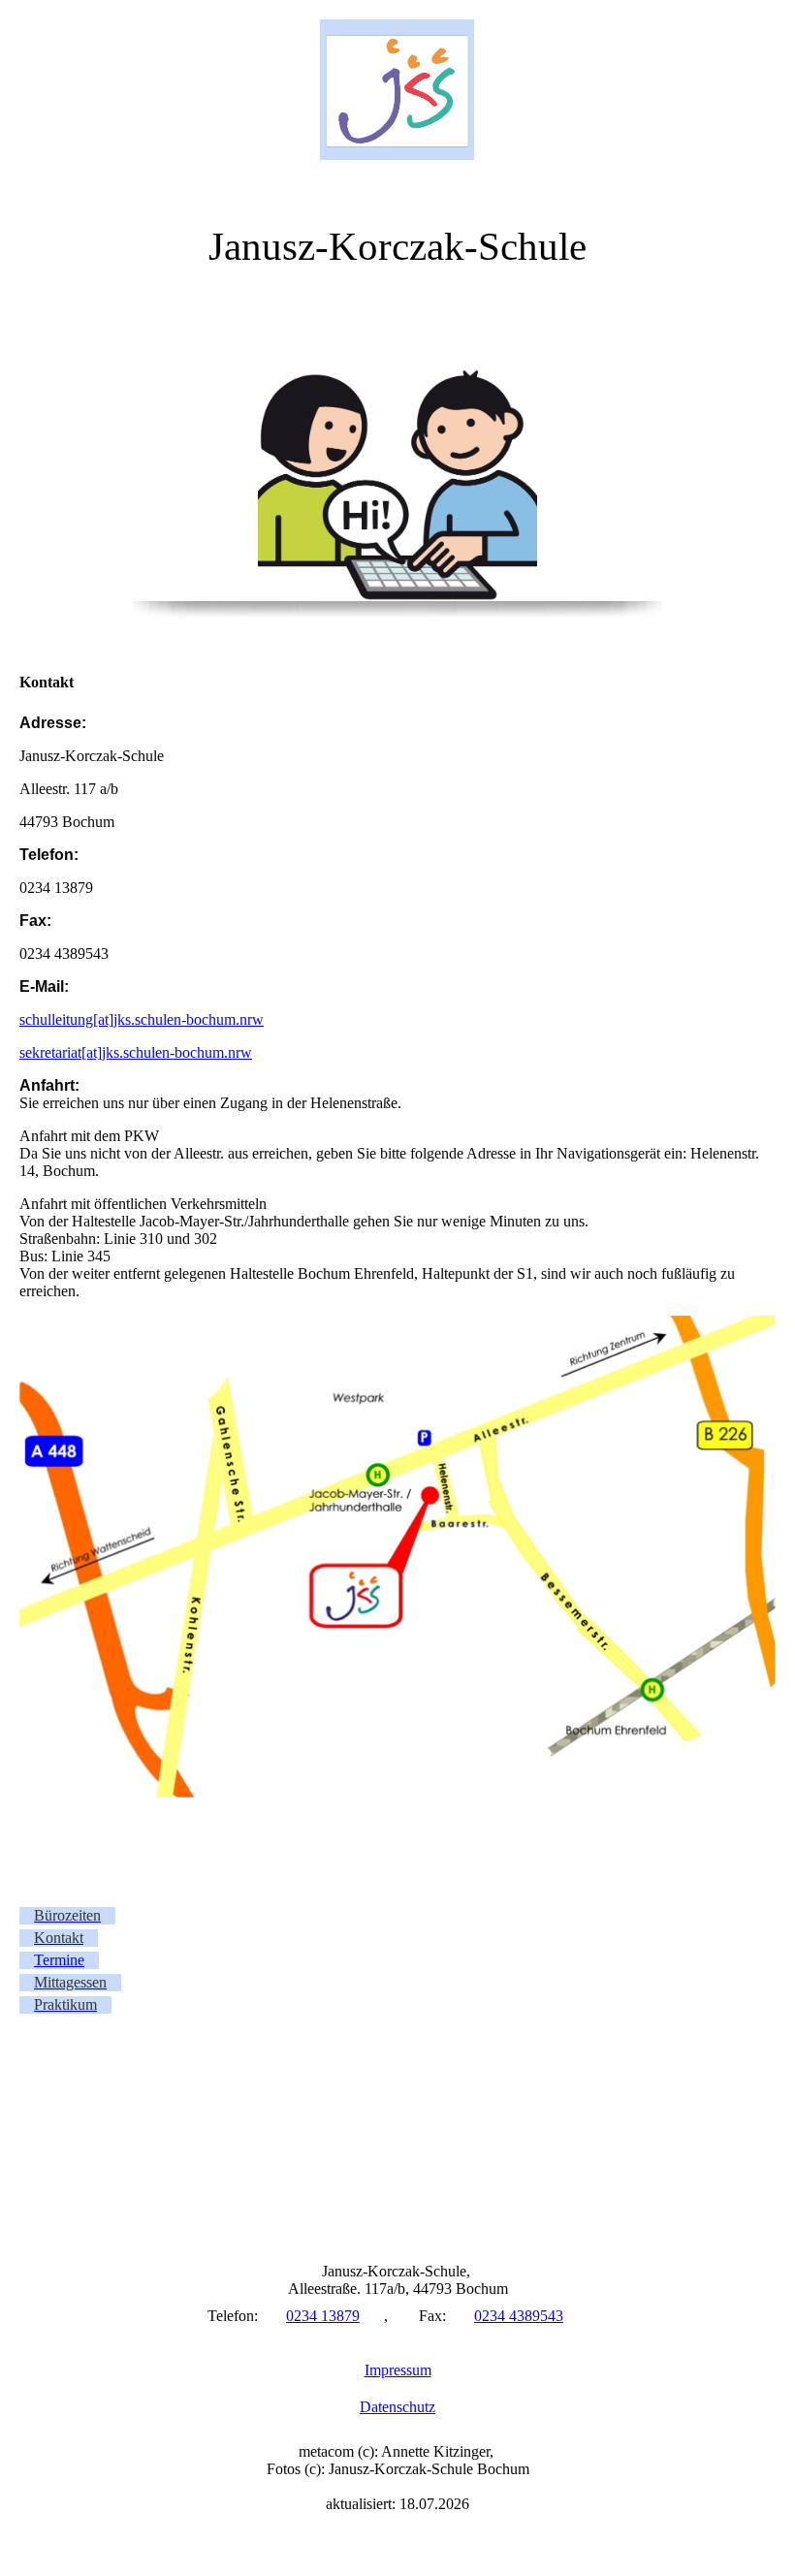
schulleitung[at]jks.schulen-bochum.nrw (142, 1019)
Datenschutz (397, 2407)
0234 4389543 (519, 2316)
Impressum (398, 2370)
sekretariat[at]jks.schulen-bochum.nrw (136, 1052)
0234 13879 (323, 2316)
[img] (397, 90)
